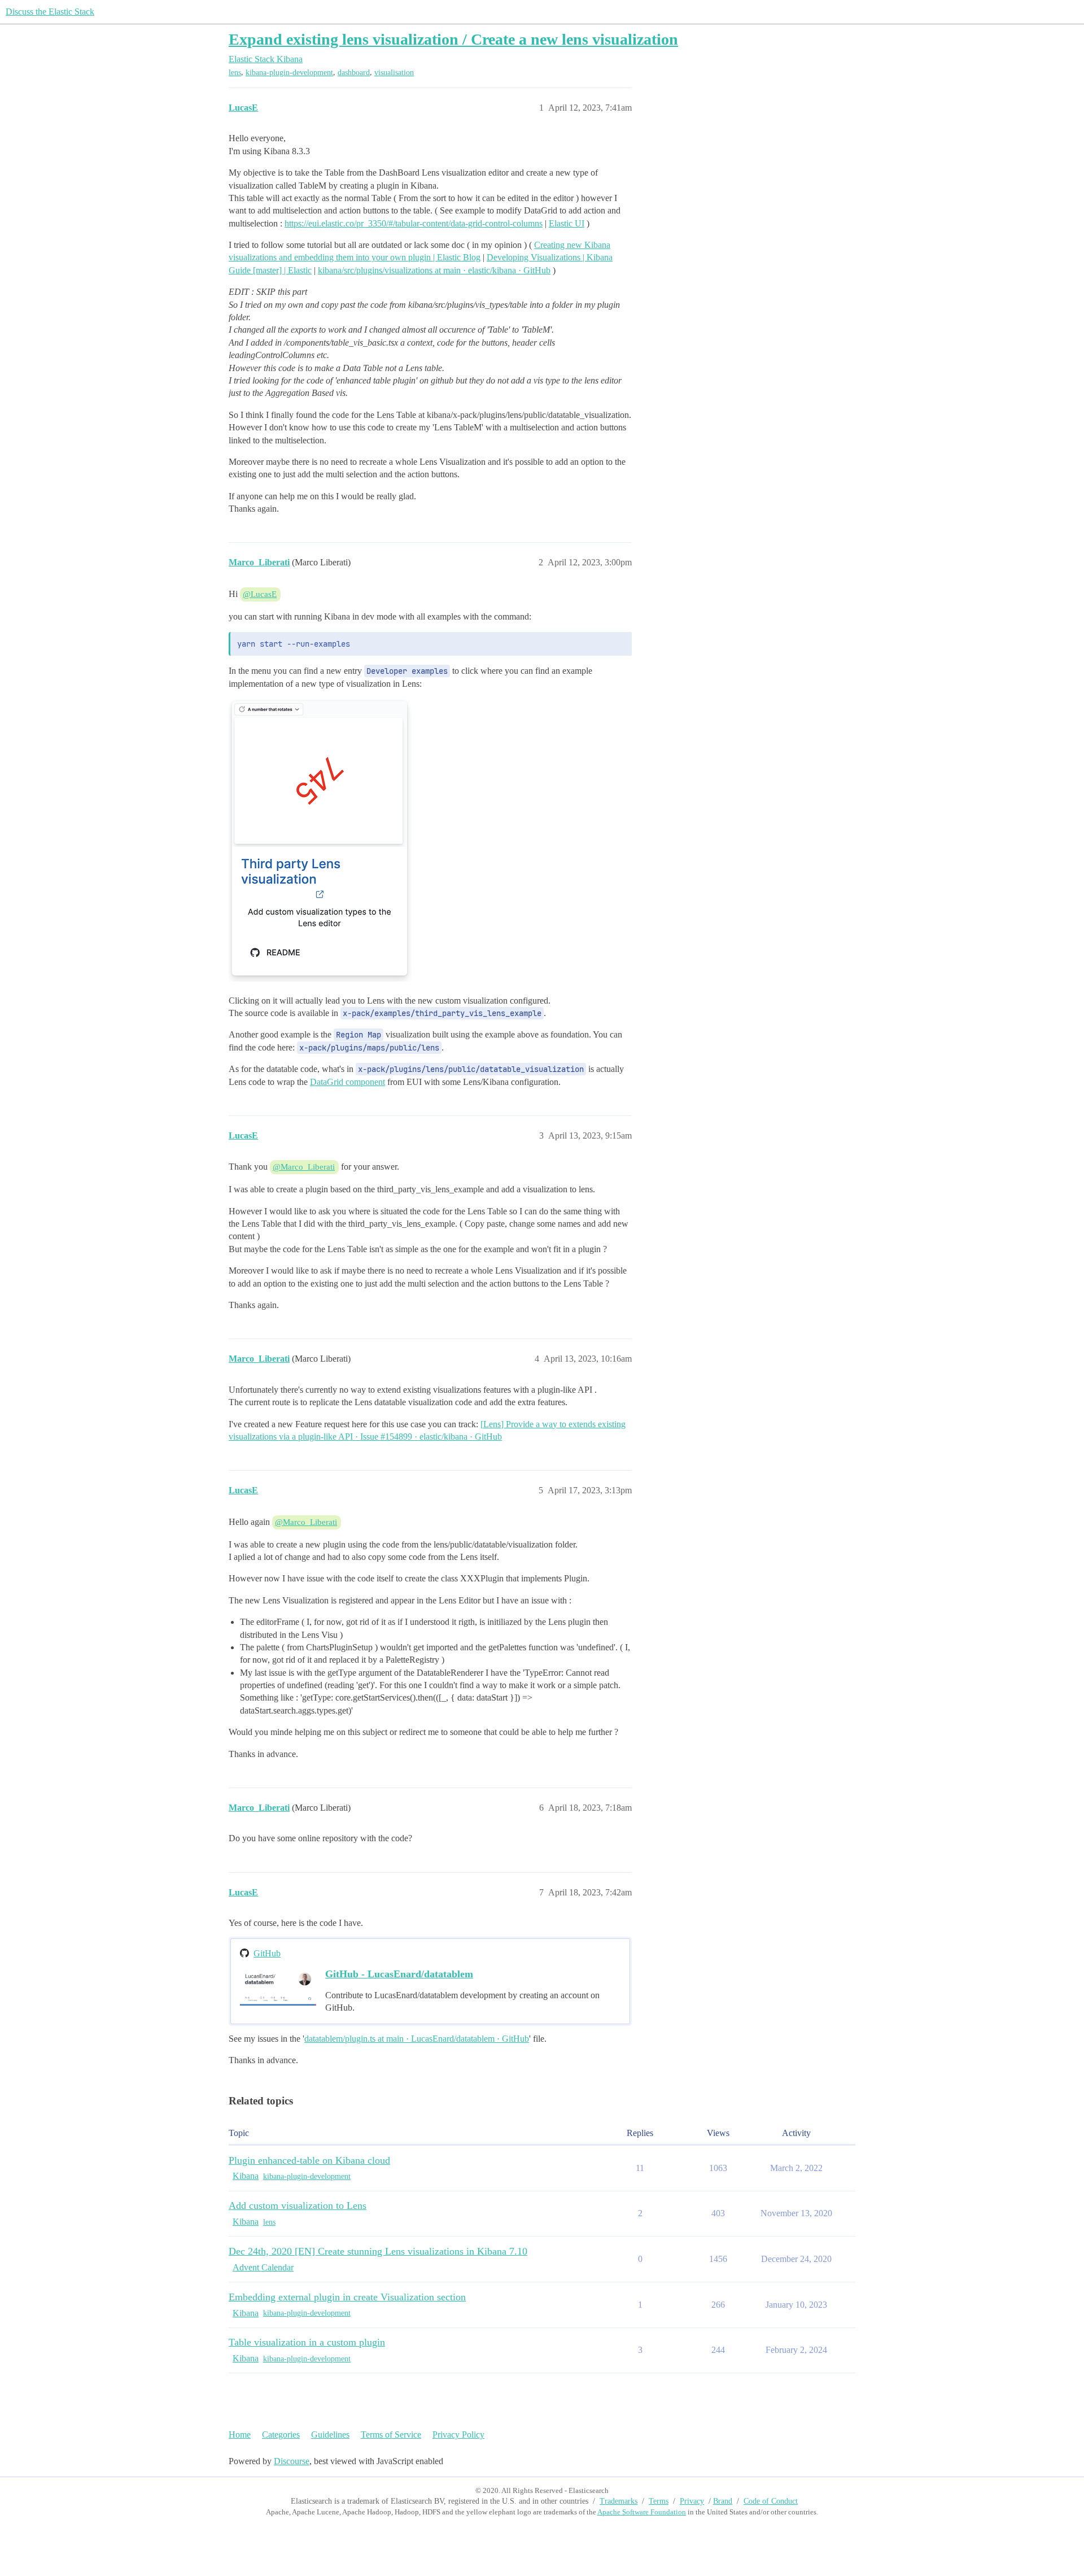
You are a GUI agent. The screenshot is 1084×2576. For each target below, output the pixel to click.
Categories (281, 2435)
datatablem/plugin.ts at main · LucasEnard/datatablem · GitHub (417, 2039)
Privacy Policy (458, 2435)
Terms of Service (391, 2435)
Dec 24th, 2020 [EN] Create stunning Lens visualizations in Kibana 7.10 (378, 2251)
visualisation (394, 73)
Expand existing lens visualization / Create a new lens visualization (453, 39)
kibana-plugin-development (289, 73)
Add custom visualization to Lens (298, 2205)
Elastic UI (567, 223)
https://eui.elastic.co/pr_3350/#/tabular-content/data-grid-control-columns (414, 223)
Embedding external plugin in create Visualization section (347, 2297)
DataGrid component (348, 1082)
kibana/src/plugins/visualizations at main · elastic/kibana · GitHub (434, 270)
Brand (723, 2501)
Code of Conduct (771, 2501)
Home (240, 2435)
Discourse (292, 2461)
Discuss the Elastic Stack (50, 12)
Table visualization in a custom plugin (307, 2342)
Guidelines (330, 2435)
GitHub (267, 1953)
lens (235, 73)
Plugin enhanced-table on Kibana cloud (309, 2160)
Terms (659, 2501)
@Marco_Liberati (304, 1167)
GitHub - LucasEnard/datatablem (399, 1974)
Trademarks (619, 2501)
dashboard (354, 73)
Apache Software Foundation (642, 2512)
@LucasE (260, 594)
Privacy (692, 2501)
